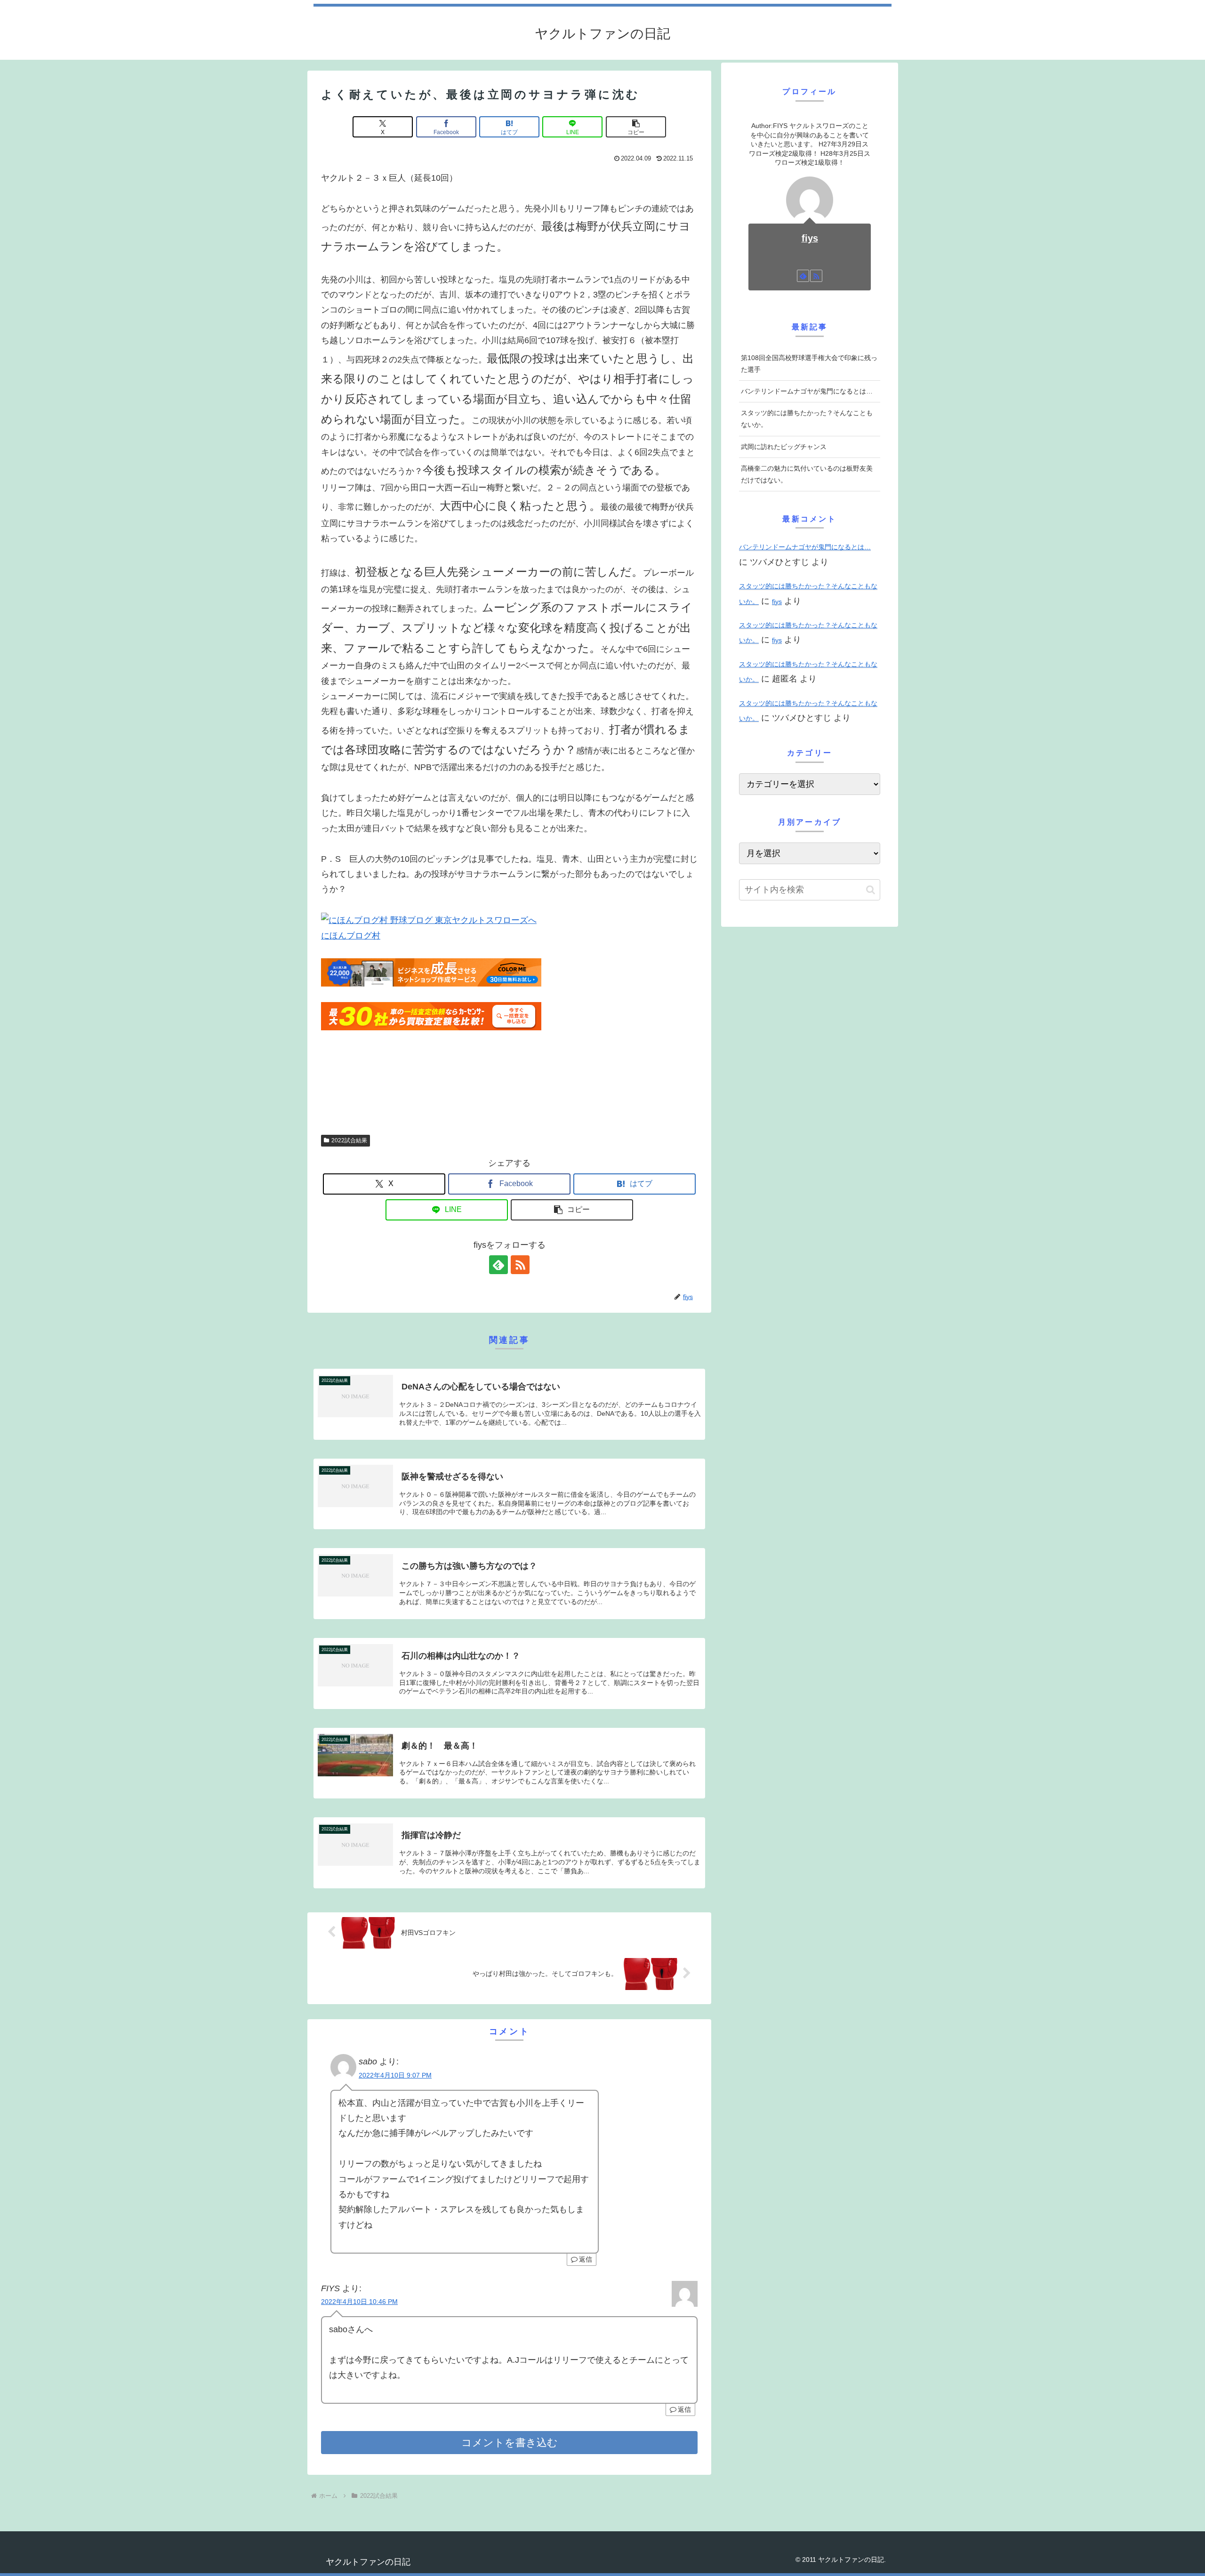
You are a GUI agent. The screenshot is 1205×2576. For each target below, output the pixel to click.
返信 (586, 2259)
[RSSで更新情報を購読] (520, 1265)
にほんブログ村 (351, 936)
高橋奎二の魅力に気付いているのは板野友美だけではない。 (807, 474)
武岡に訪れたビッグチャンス (784, 447)
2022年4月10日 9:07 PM (395, 2075)
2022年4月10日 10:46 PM (359, 2302)
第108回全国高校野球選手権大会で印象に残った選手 (809, 364)
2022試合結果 (349, 1140)
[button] (636, 127)
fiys (810, 238)
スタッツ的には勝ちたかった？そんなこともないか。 (807, 419)
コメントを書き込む (510, 2443)
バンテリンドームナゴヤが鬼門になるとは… (807, 391)
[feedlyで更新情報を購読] (498, 1265)
